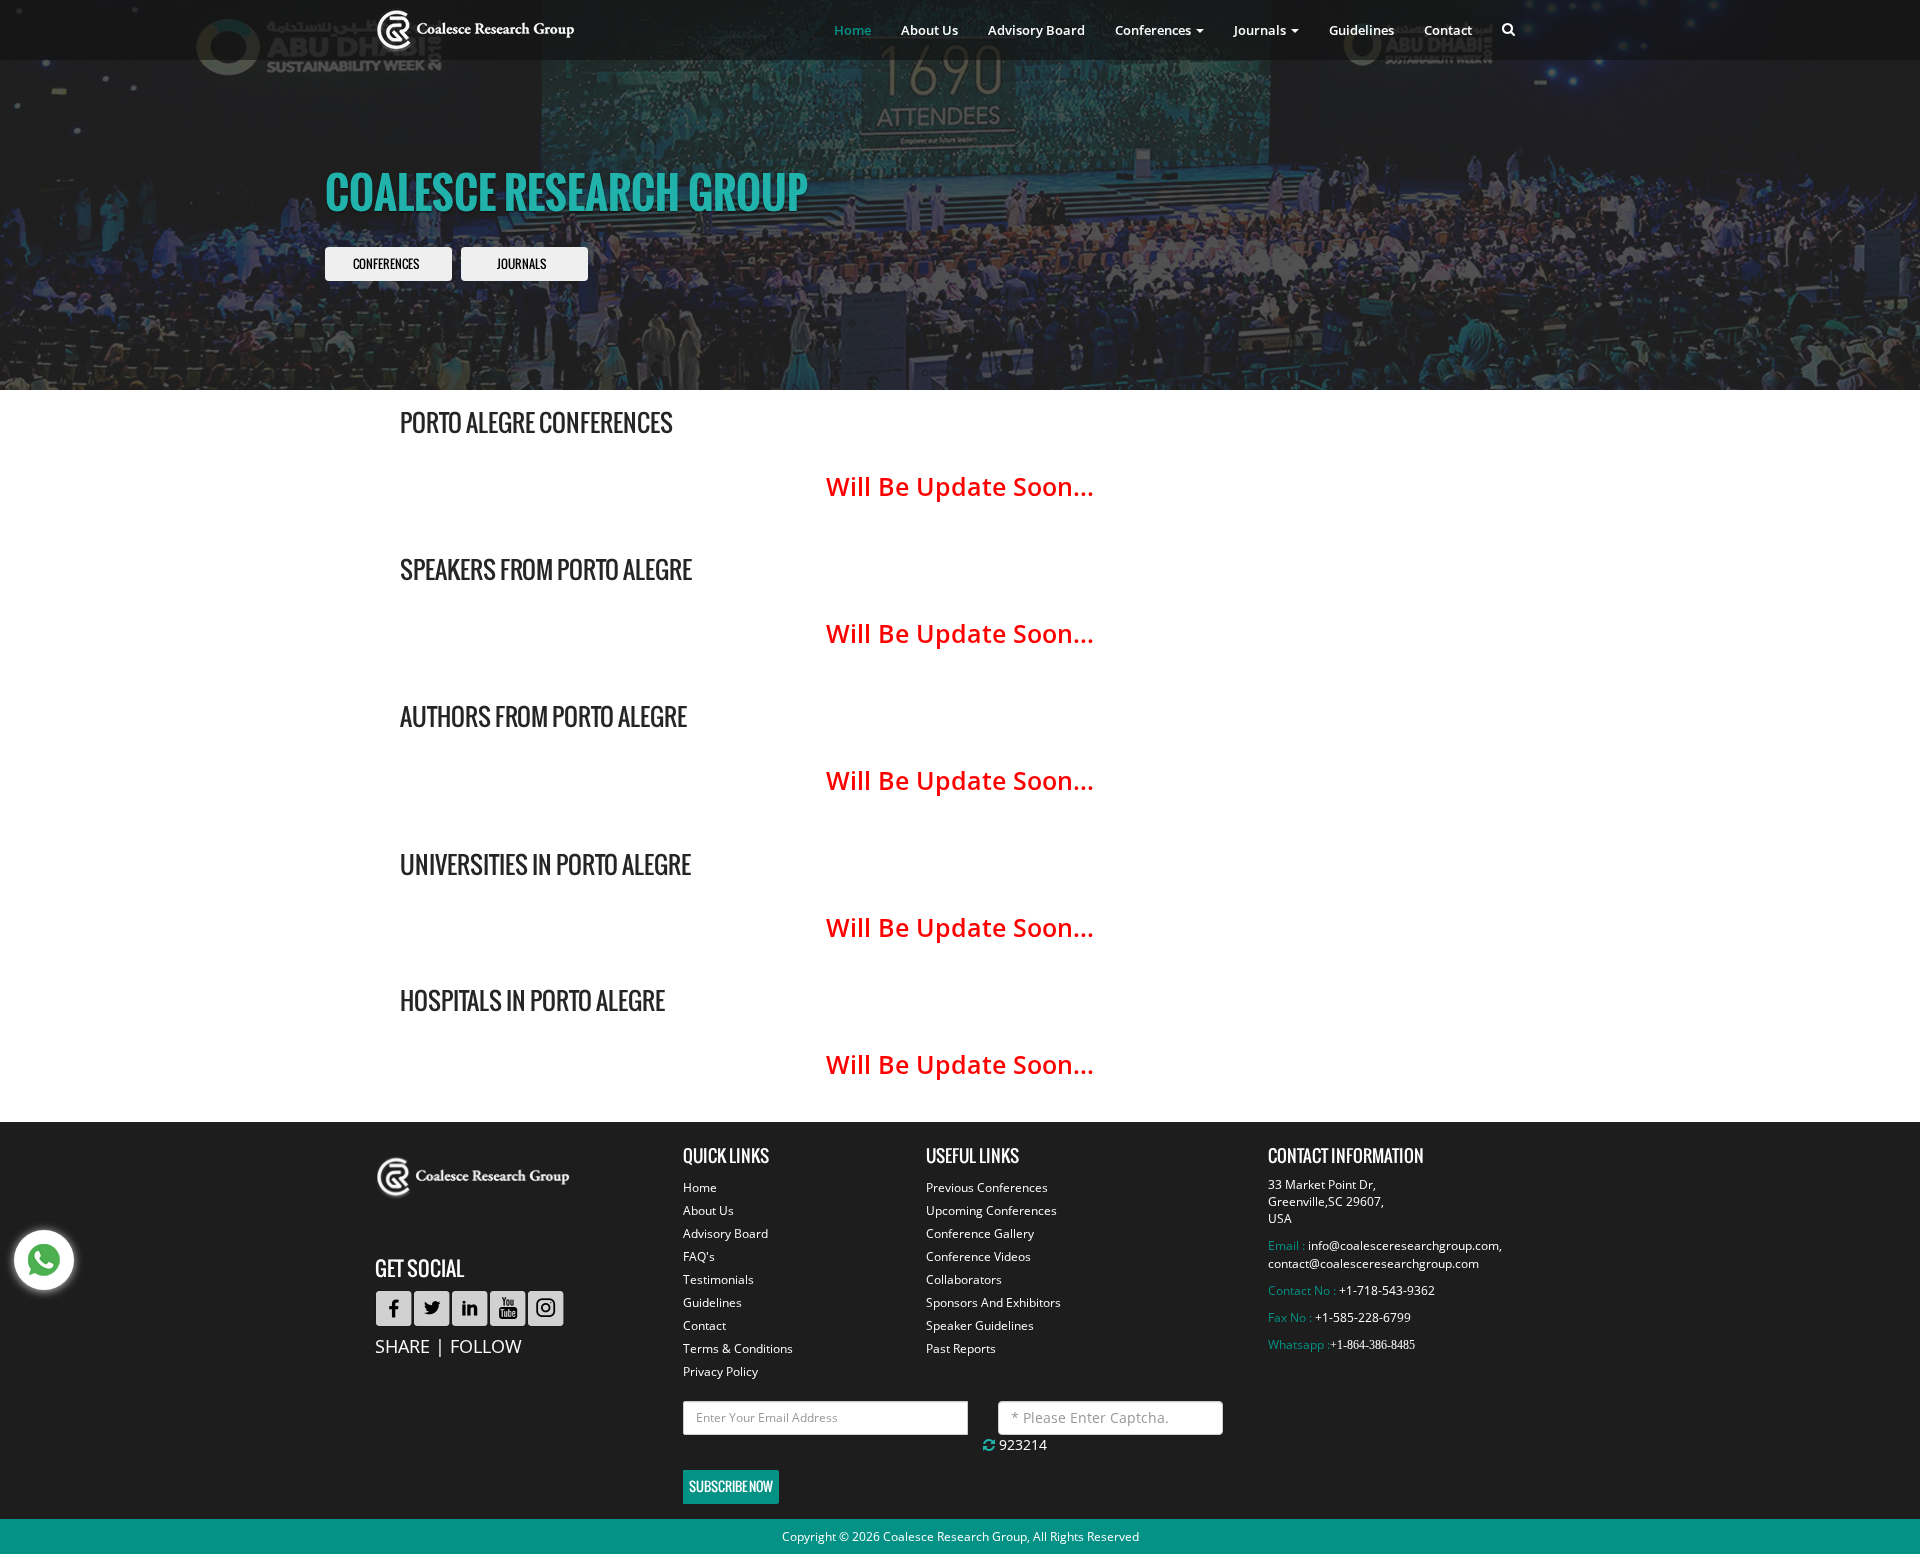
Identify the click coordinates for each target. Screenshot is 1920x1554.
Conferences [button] (1154, 30)
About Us (929, 30)
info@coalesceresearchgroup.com (1403, 1245)
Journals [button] (1261, 30)
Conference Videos (978, 1256)
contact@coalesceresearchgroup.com (1373, 1263)
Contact (1448, 30)
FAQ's (699, 1256)
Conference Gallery (980, 1233)
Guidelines (1361, 30)
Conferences (386, 264)
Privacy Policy (720, 1371)
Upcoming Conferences (991, 1210)
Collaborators (964, 1279)
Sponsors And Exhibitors (993, 1302)
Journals (521, 264)
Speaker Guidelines (980, 1325)
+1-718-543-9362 (1387, 1290)
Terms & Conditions (738, 1348)
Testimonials (718, 1279)
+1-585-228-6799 (1363, 1317)
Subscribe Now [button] (731, 1486)
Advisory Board (1036, 30)
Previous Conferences (987, 1187)
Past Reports (961, 1348)
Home (852, 30)
